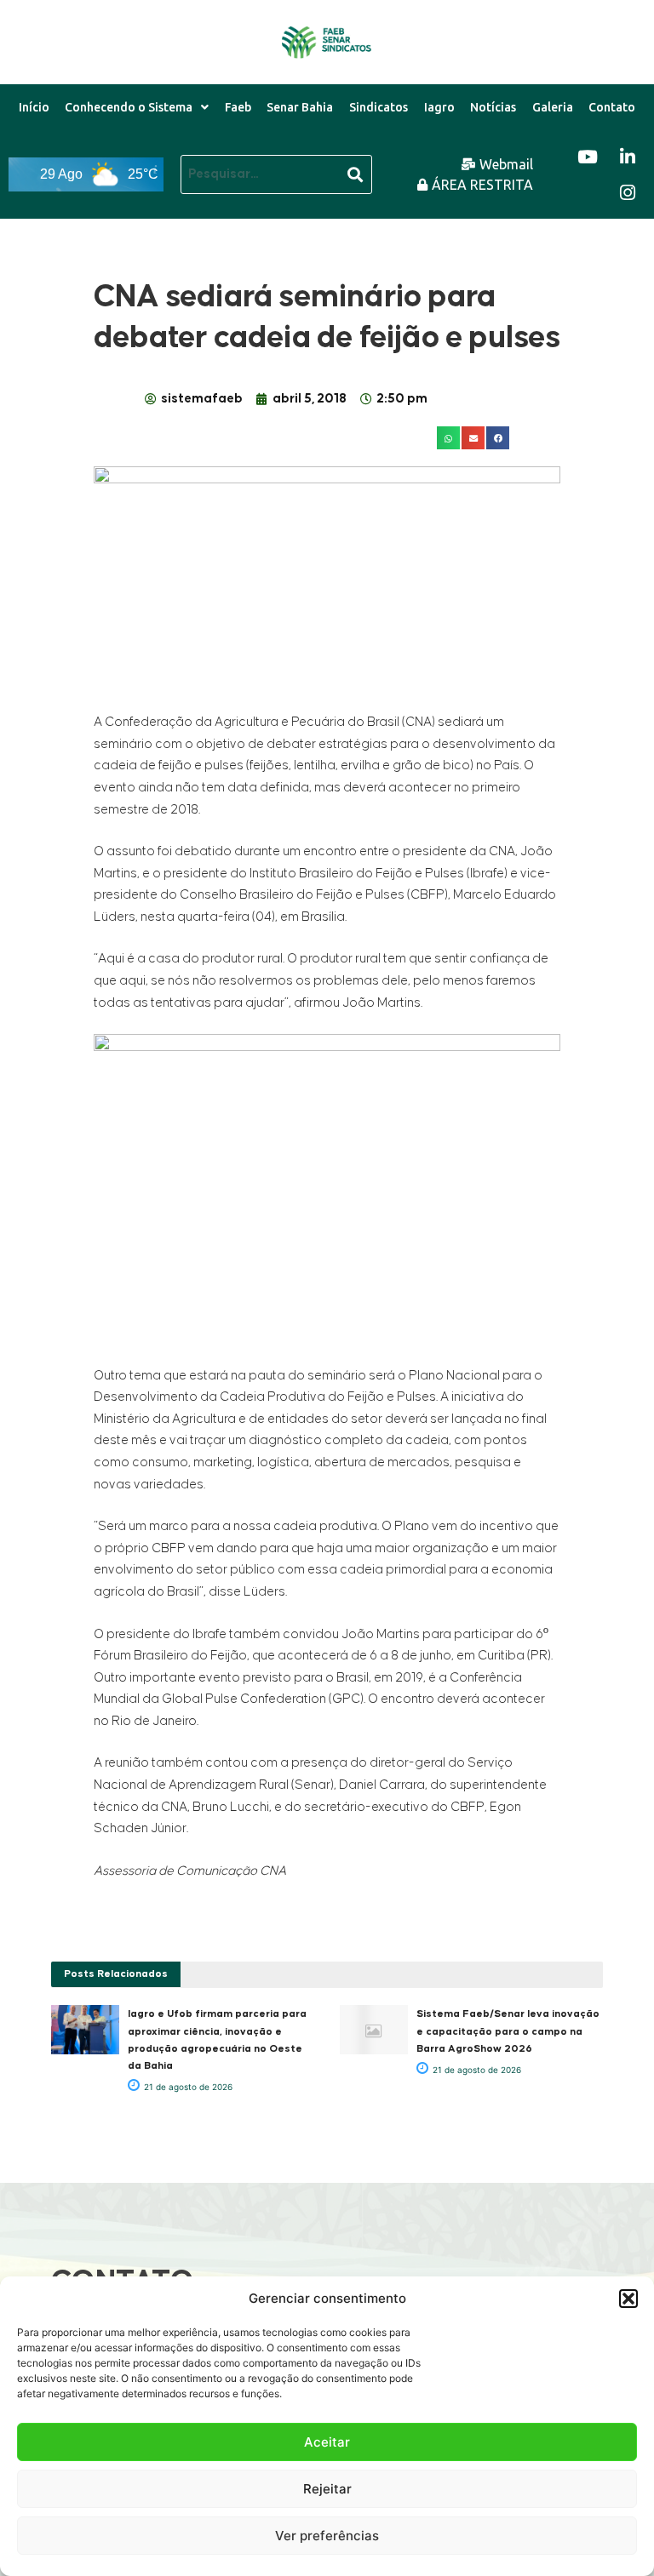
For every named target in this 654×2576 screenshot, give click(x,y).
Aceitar (327, 2442)
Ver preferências (327, 2536)
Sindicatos (379, 107)
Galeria (553, 107)
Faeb (238, 107)
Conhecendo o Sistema (129, 107)
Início (34, 107)
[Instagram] (628, 192)
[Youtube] (588, 157)
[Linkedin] (628, 157)
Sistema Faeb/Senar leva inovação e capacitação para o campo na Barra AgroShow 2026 (508, 2031)
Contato (612, 107)
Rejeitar (327, 2489)
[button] (628, 2299)
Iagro (439, 107)
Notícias (493, 107)
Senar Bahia (300, 107)
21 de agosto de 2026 (187, 2087)
